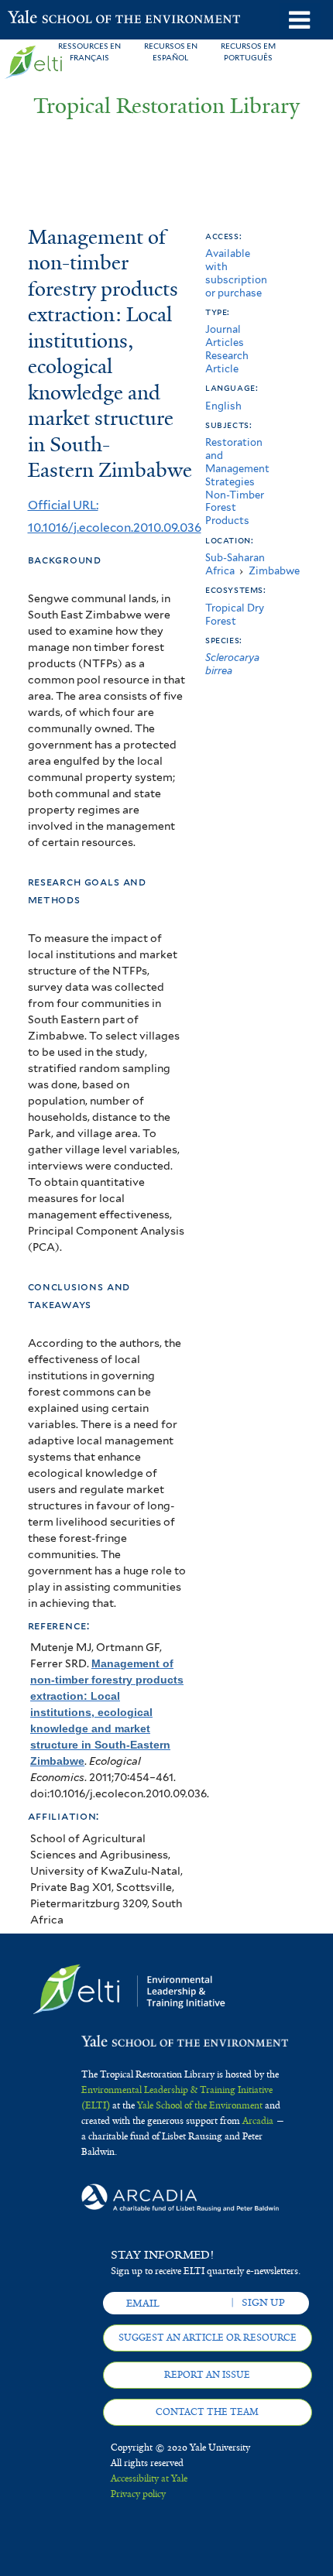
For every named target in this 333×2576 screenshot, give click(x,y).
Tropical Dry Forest (235, 615)
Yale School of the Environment (46, 19)
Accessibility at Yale (149, 2478)
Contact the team (207, 2412)
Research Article (227, 362)
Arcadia (258, 2121)
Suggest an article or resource (208, 2338)
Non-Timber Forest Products (235, 508)
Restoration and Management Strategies (237, 462)
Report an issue (207, 2375)
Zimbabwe (274, 571)
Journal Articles (225, 336)
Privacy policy (138, 2494)
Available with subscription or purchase (236, 273)
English (223, 406)
